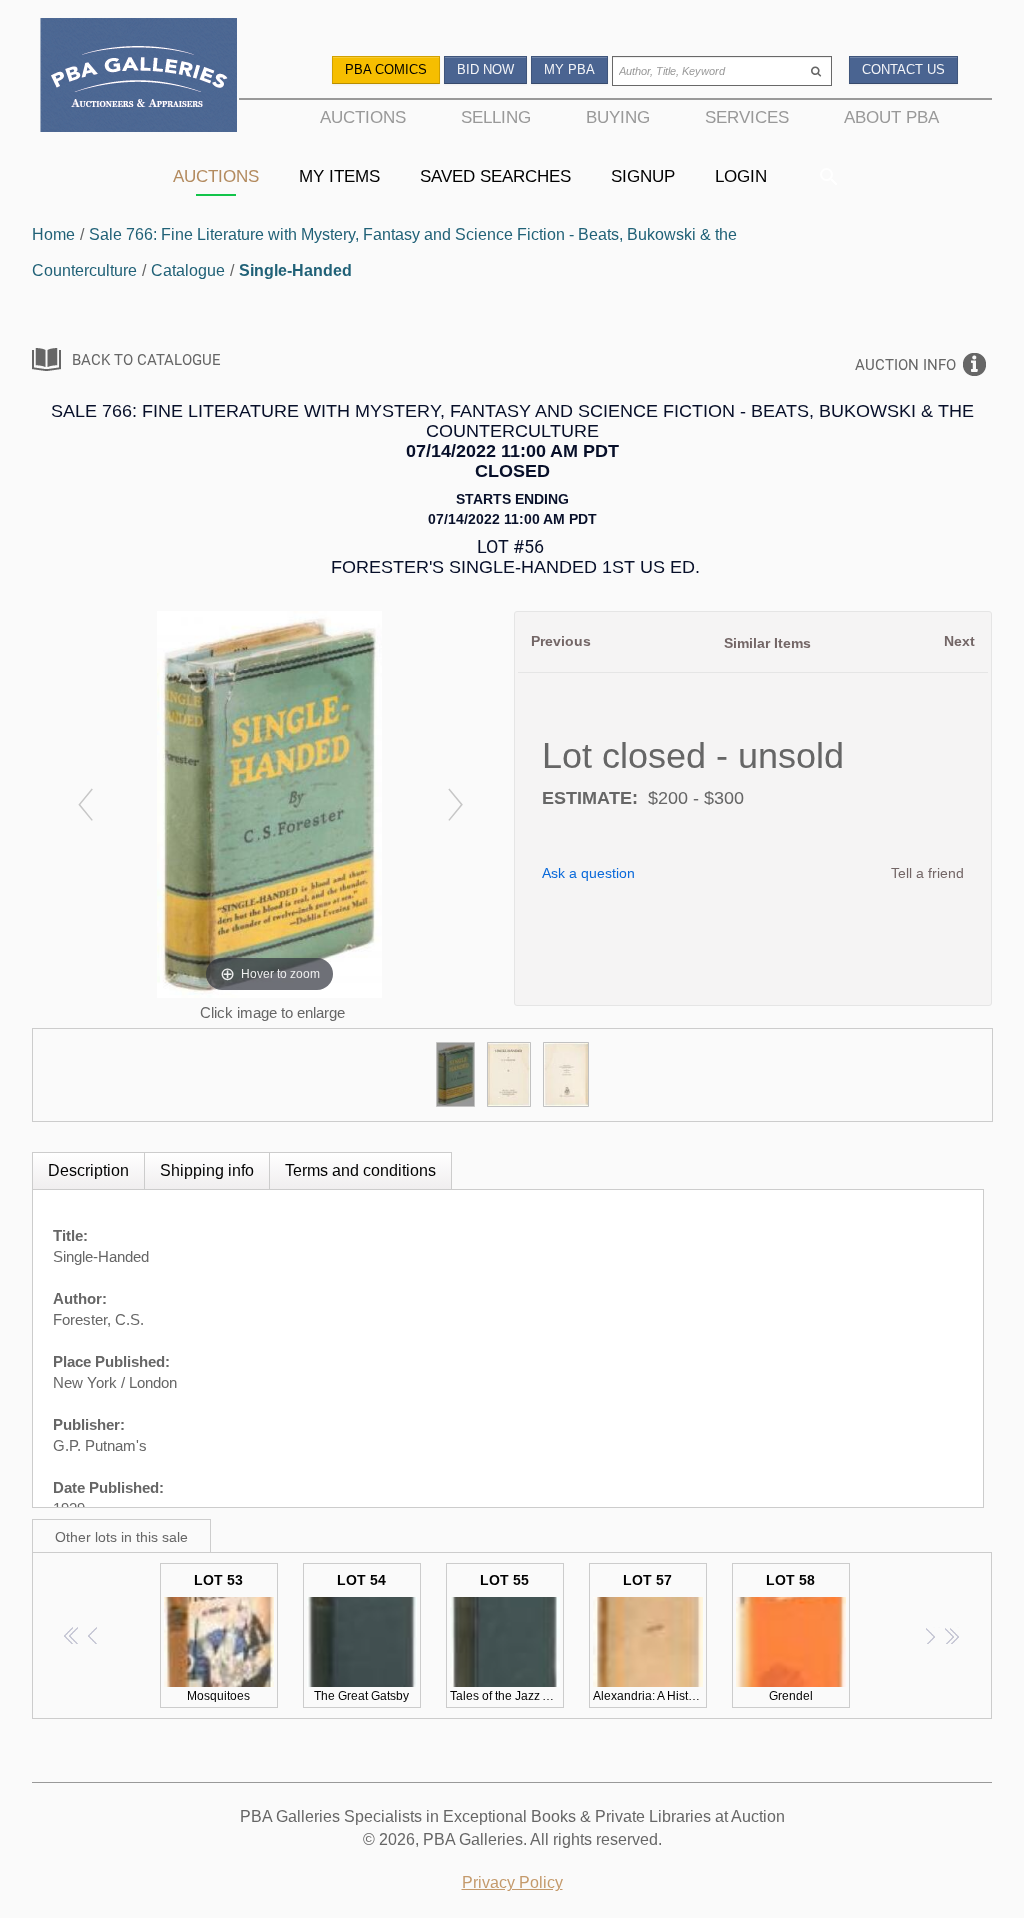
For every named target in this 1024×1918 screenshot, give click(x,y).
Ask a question (588, 873)
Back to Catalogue (146, 360)
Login (741, 176)
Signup (643, 176)
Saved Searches (495, 176)
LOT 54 (361, 1637)
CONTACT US (903, 69)
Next (959, 641)
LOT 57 (650, 1637)
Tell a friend (927, 873)
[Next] (454, 804)
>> (951, 1635)
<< (72, 1635)
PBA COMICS (386, 69)
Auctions (216, 176)
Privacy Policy (512, 1882)
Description (88, 1170)
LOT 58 (790, 1637)
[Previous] (84, 804)
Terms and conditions (360, 1170)
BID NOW (485, 69)
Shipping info (207, 1170)
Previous (561, 641)
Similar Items (767, 643)
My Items (339, 176)
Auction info (905, 365)
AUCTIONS (363, 117)
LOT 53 (218, 1637)
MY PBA (569, 69)
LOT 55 (507, 1637)
